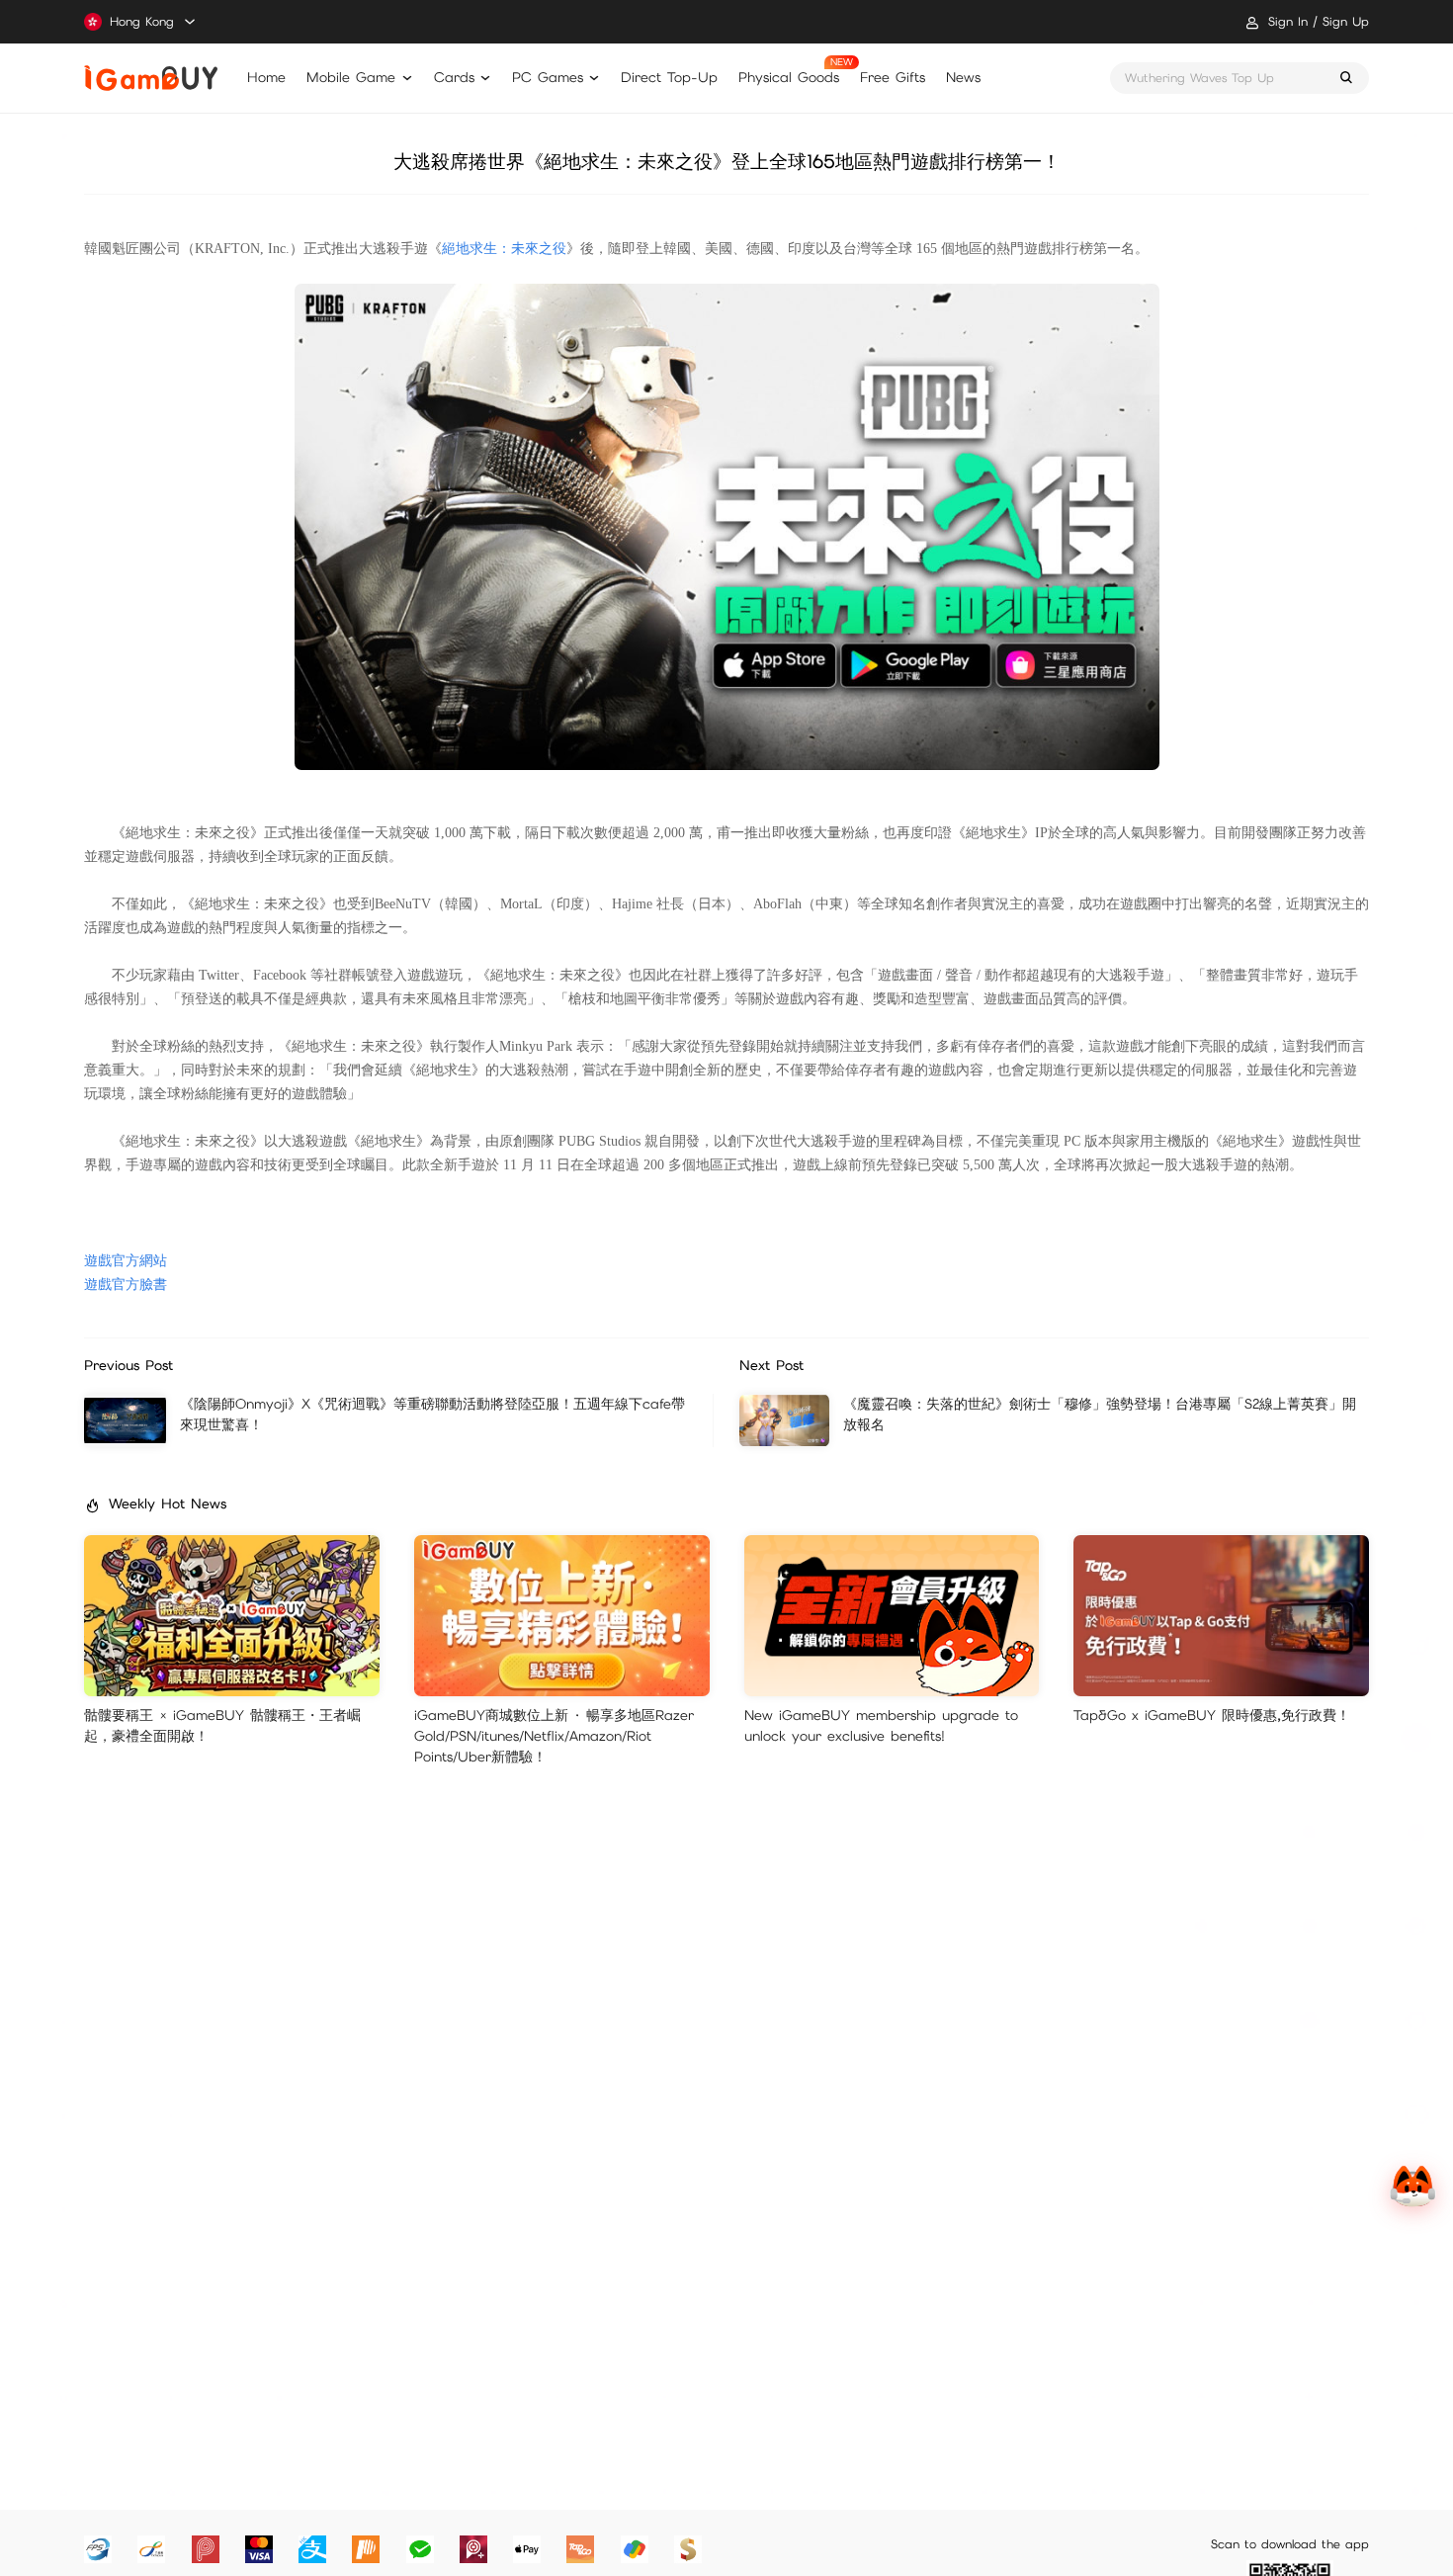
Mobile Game (351, 77)
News (963, 77)
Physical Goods (789, 77)
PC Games (548, 77)
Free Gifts (893, 77)
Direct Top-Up (669, 77)
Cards (454, 77)
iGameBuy (151, 78)
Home (266, 77)
